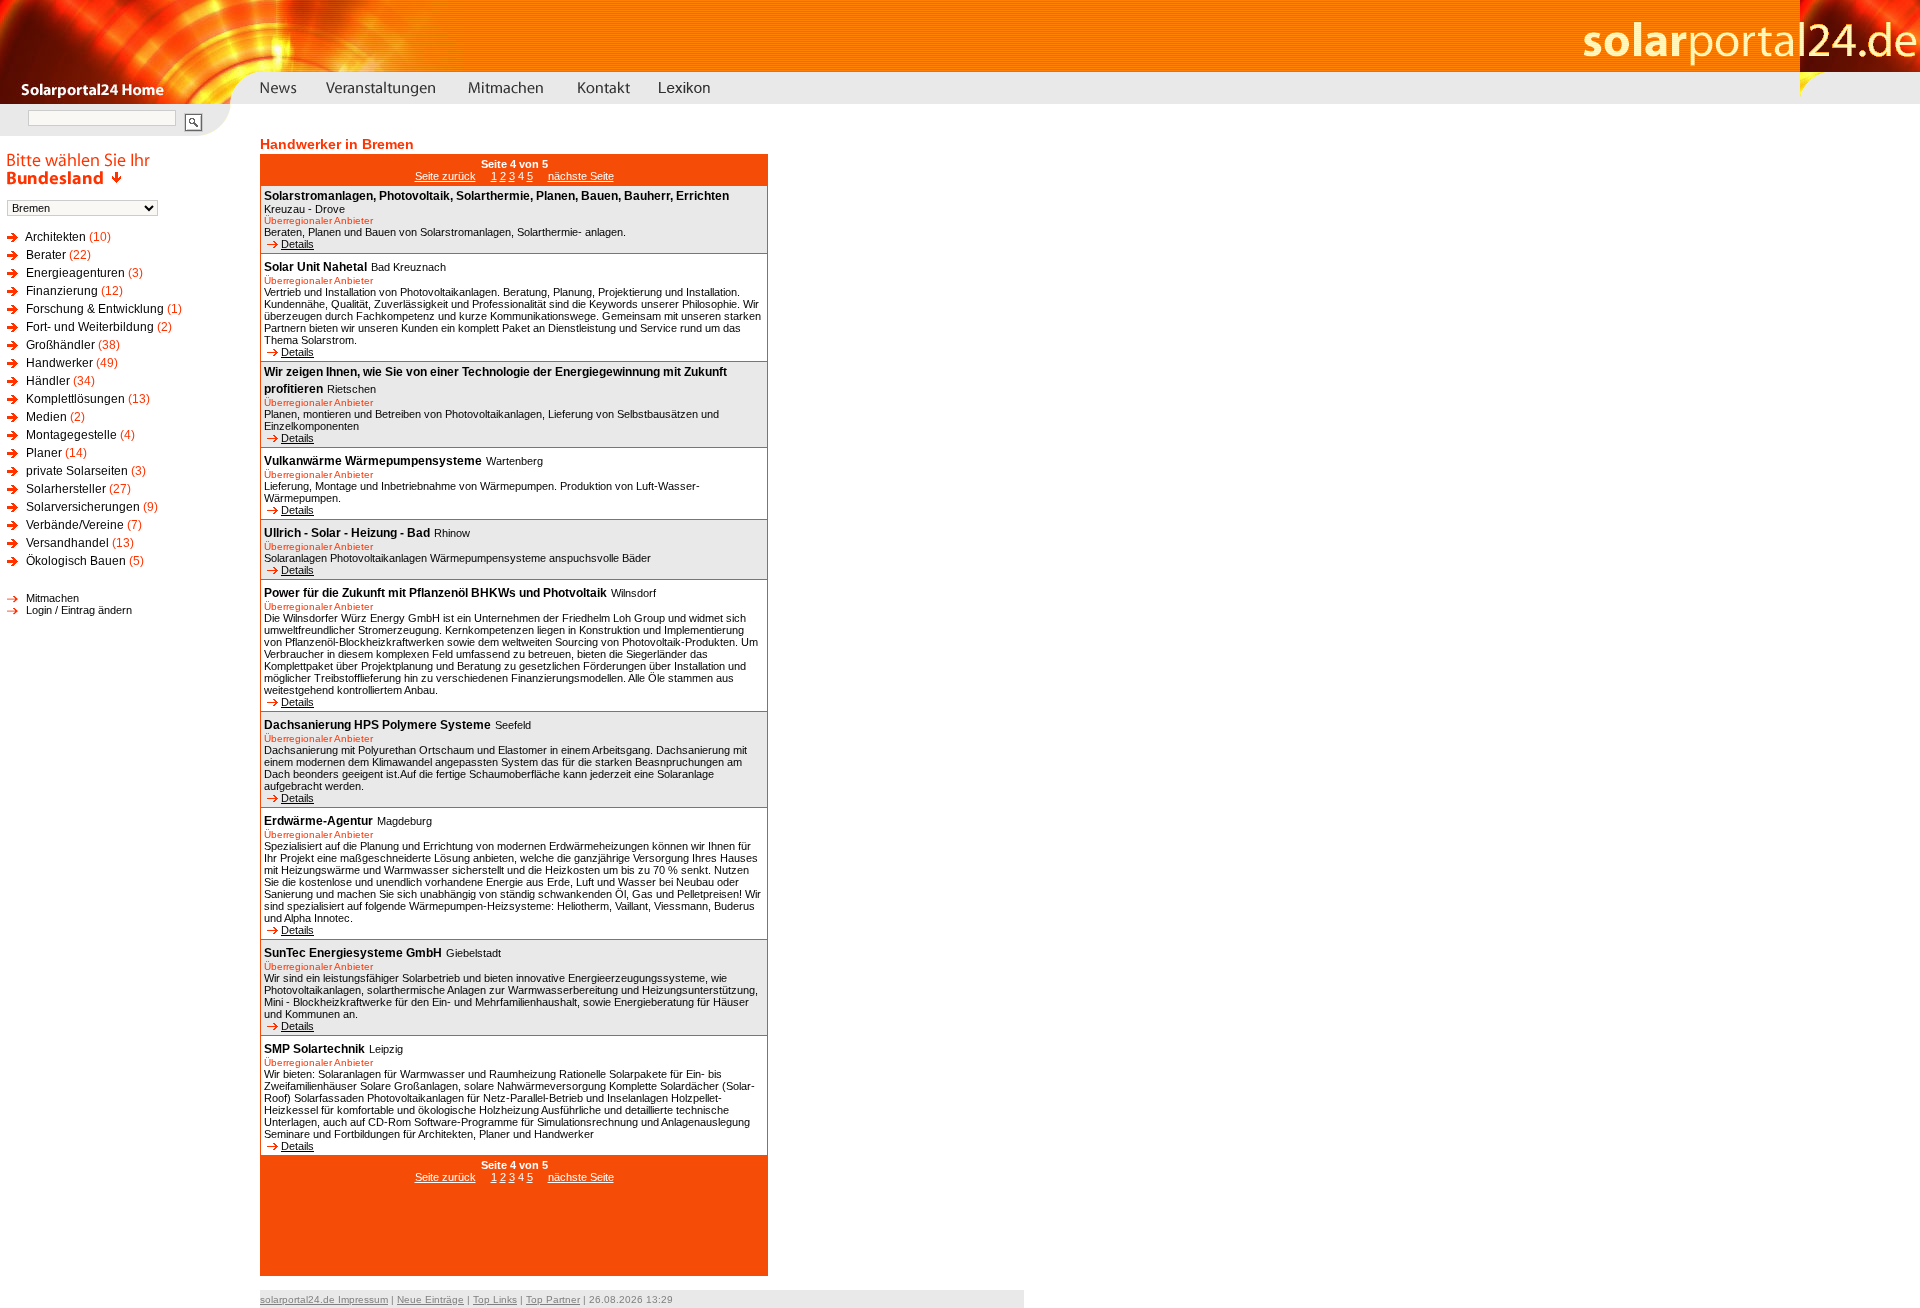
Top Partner (553, 1299)
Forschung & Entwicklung (95, 309)
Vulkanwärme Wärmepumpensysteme (373, 461)
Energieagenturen (75, 273)
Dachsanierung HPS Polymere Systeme (377, 725)
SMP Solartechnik (314, 1049)
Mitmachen (52, 598)
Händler (48, 381)
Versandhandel (67, 543)
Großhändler (60, 345)
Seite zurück (445, 176)
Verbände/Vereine (75, 525)
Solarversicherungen (83, 507)
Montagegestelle (71, 435)
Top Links (495, 1299)
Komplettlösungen (75, 399)
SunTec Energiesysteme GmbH (353, 953)
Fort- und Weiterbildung (90, 327)
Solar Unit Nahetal (315, 267)
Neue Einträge (430, 1299)
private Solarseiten (77, 471)
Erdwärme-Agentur (318, 821)
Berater (46, 255)
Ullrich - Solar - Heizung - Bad (347, 533)
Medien (46, 417)
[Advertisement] (514, 1240)
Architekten (55, 237)
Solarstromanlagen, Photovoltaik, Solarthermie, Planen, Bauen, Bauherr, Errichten (496, 196)
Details (297, 244)
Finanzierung (62, 291)
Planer (44, 453)
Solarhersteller (66, 489)
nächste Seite (581, 176)
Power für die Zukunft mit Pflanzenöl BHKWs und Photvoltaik (435, 593)
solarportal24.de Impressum (324, 1299)
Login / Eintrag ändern (79, 610)
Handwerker (59, 363)
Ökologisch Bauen (76, 561)
